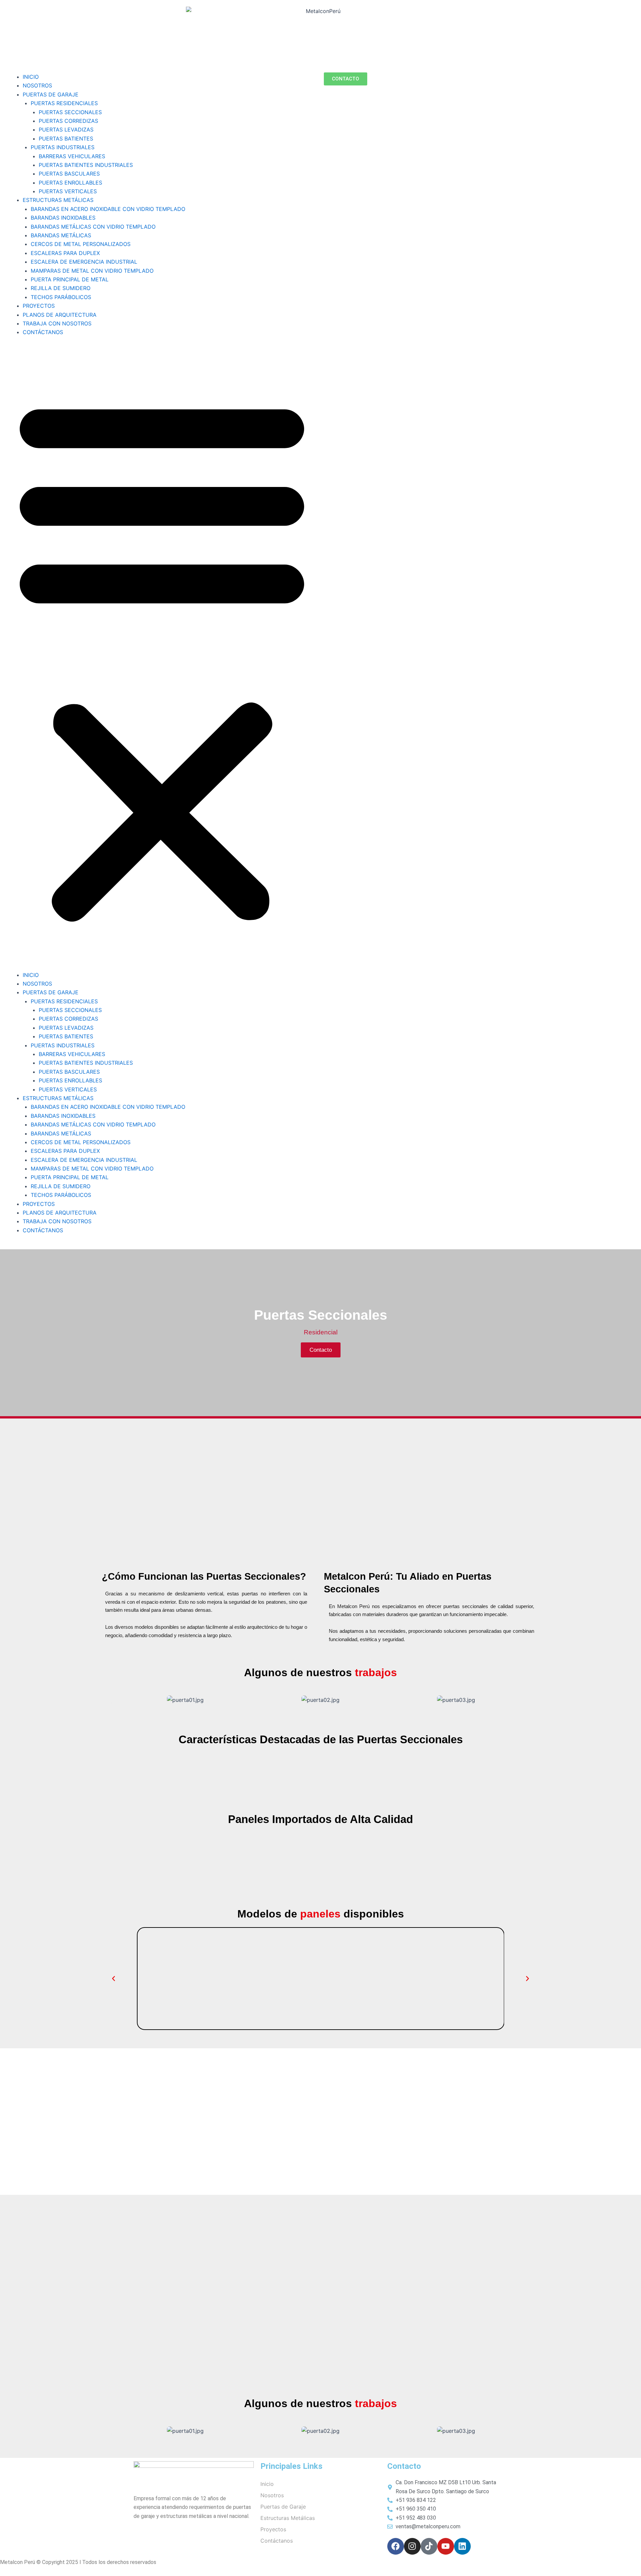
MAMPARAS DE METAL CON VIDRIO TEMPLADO (92, 271)
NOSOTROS (37, 85)
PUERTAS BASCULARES (69, 174)
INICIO (31, 77)
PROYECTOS (39, 306)
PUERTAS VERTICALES (68, 191)
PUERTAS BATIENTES (66, 139)
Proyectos (273, 2529)
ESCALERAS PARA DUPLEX (65, 253)
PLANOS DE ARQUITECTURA (60, 315)
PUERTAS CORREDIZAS (68, 121)
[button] (162, 658)
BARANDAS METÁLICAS (61, 235)
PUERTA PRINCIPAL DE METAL (70, 279)
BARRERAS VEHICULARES (72, 156)
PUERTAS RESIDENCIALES (64, 103)
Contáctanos (277, 2541)
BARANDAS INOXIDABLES (63, 218)
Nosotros (272, 2495)
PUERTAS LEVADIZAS (66, 130)
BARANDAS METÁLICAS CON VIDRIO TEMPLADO (93, 227)
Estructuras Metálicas (288, 2518)
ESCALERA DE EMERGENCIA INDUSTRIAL (84, 262)
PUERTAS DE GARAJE (51, 94)
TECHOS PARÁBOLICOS (61, 297)
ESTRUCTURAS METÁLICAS (58, 200)
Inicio (267, 2484)
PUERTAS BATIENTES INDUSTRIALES (86, 165)
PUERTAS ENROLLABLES (70, 183)
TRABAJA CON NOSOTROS (57, 323)
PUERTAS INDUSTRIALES (63, 147)
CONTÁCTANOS (43, 332)
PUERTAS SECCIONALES (70, 112)
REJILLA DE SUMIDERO (61, 288)
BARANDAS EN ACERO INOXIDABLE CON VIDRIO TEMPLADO (108, 209)
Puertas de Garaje (283, 2507)
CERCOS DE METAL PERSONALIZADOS (81, 244)
